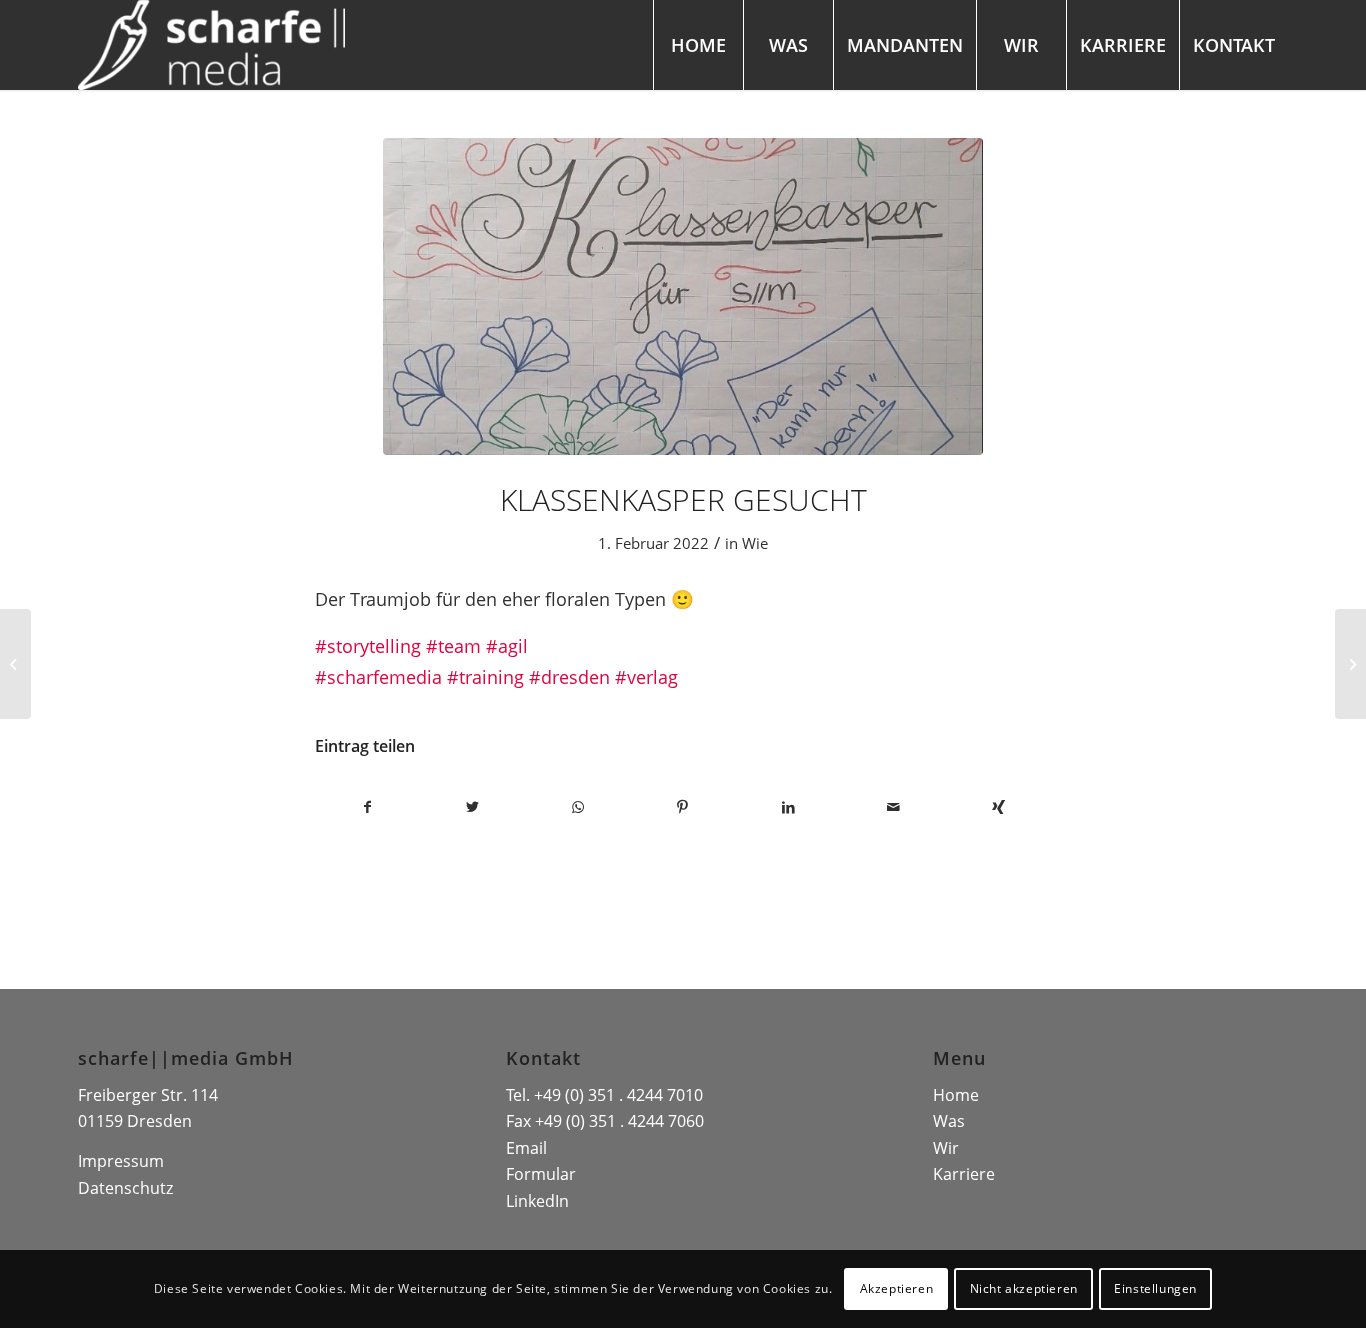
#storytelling (368, 645)
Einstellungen (1155, 1288)
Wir (946, 1148)
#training (485, 676)
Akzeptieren (897, 1288)
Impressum (121, 1161)
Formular (541, 1174)
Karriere (964, 1174)
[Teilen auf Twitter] (472, 807)
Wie (755, 543)
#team (453, 645)
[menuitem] (698, 45)
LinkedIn (537, 1201)
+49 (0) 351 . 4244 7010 (618, 1095)
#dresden (569, 676)
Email (526, 1148)
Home (956, 1095)
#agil (507, 645)
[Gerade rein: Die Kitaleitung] (1350, 664)
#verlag (646, 676)
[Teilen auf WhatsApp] (577, 807)
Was (949, 1121)
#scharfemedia (378, 676)
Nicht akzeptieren (1024, 1288)
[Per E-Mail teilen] (893, 807)
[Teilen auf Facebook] (367, 807)
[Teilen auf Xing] (998, 807)
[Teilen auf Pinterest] (682, 807)
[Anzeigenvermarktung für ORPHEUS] (15, 664)
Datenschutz (125, 1188)
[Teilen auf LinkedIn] (788, 807)
